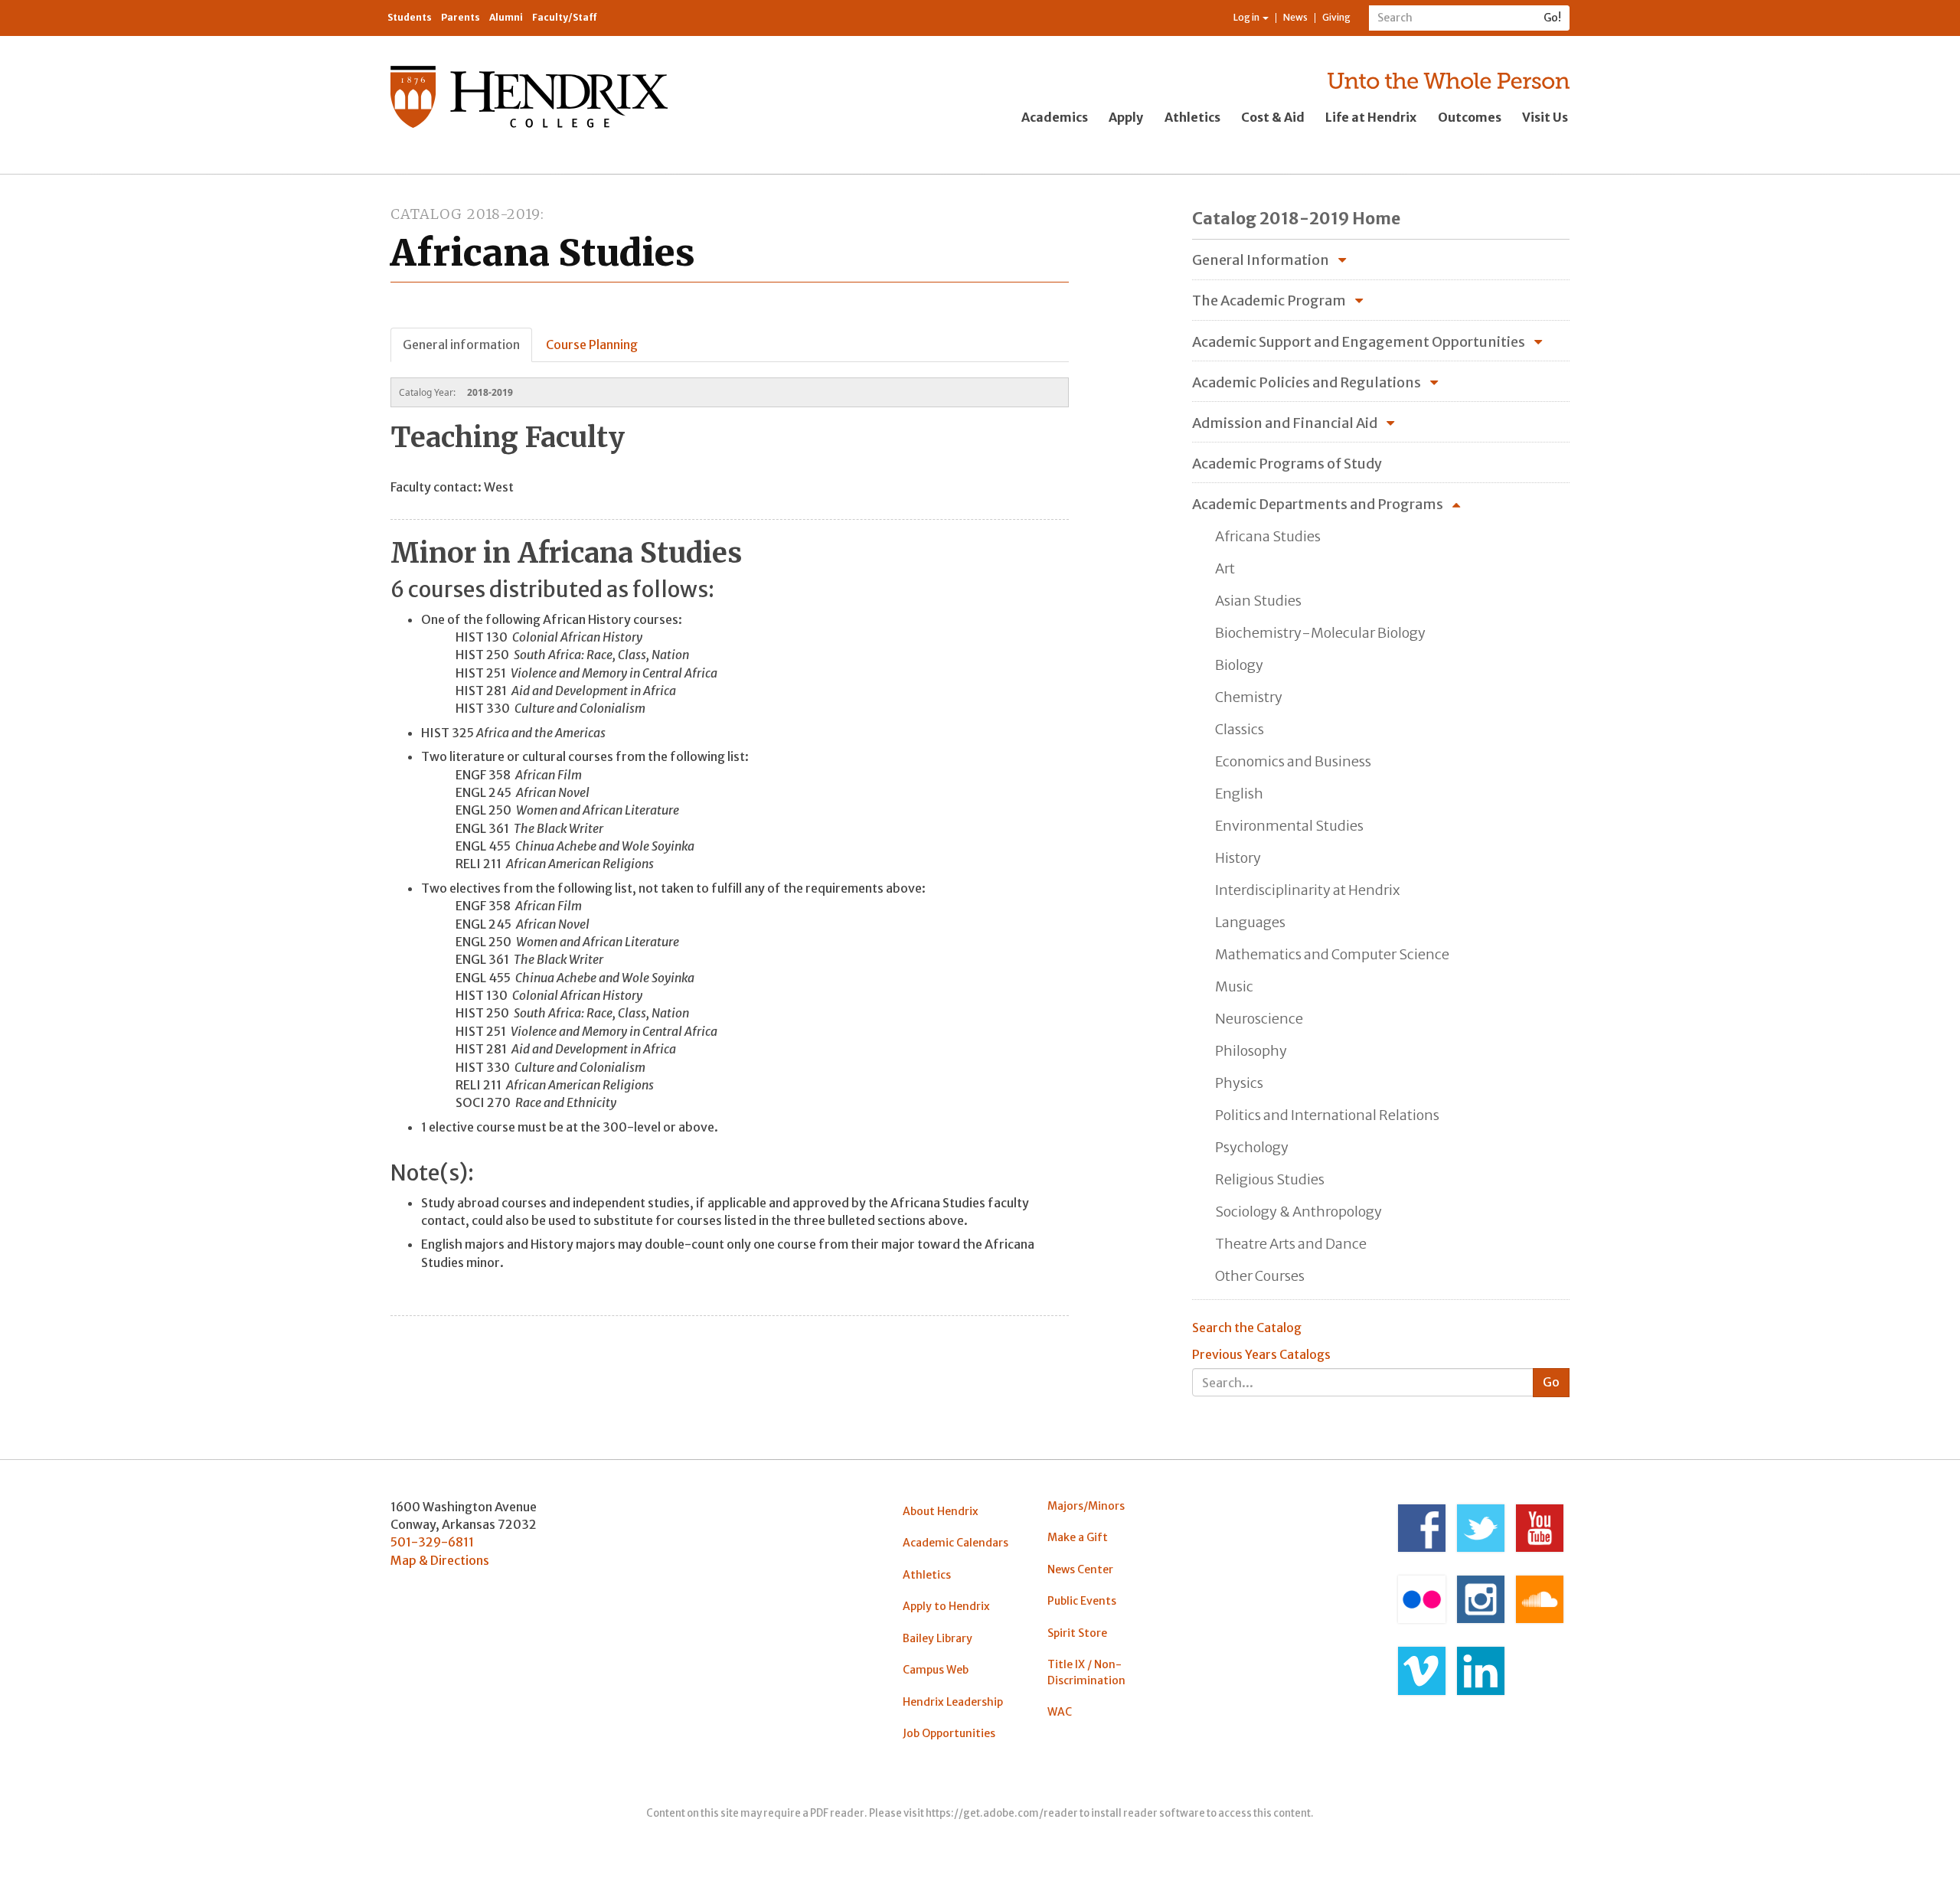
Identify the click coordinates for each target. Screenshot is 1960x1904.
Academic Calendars (955, 1543)
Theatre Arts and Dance (1291, 1244)
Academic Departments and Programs (1318, 504)
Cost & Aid (1273, 117)
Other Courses (1260, 1276)
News (1295, 17)
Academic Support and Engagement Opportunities (1359, 342)
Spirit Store (1077, 1633)
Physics (1239, 1083)
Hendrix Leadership (953, 1702)
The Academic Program (1269, 300)
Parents (461, 17)
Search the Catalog (1247, 1328)
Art (1225, 568)
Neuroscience (1259, 1019)
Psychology (1252, 1147)
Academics (1055, 117)
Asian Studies (1258, 601)
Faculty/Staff (565, 17)
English (1239, 794)
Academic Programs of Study (1287, 464)
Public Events (1082, 1601)
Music (1234, 986)
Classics (1240, 729)
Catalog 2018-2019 (465, 214)
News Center (1080, 1569)
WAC (1060, 1712)
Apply (1126, 117)
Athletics (1192, 117)
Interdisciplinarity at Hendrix (1307, 890)
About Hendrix (941, 1511)
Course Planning (592, 345)
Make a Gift (1078, 1537)
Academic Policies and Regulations (1307, 382)
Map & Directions (440, 1560)
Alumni (506, 17)
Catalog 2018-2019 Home (1296, 219)
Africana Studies (1268, 536)
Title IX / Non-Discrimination (1086, 1672)
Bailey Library (938, 1638)
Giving (1336, 17)
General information (461, 345)
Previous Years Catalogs (1261, 1354)
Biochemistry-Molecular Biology (1320, 633)
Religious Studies (1270, 1179)
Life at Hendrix (1371, 117)
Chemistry (1249, 697)
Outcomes (1470, 117)
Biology (1239, 665)
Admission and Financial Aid (1285, 423)
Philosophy (1251, 1051)
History (1238, 858)
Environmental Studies (1289, 826)
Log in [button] (1247, 17)
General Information (1261, 260)
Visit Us (1545, 117)
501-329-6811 (432, 1542)
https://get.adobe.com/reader (1002, 1813)
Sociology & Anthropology (1298, 1212)
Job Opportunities (949, 1733)
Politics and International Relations (1327, 1115)
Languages (1250, 922)
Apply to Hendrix (946, 1606)
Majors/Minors (1086, 1506)
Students (410, 17)
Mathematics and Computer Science (1332, 954)
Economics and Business (1293, 761)
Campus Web (936, 1670)
